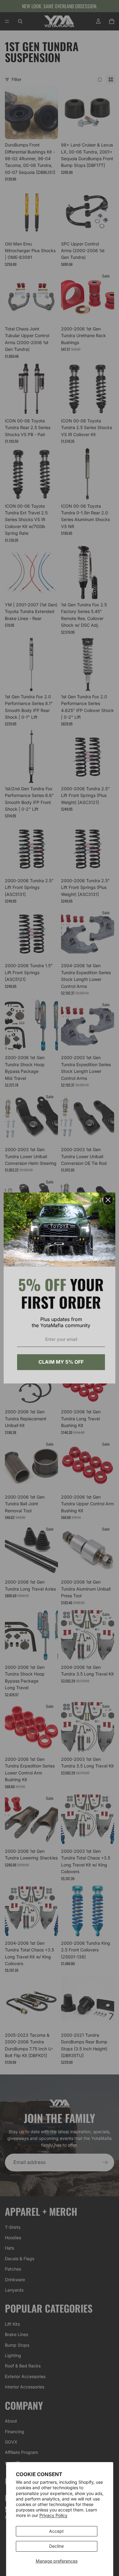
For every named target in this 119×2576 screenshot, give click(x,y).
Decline (56, 2546)
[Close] (108, 1200)
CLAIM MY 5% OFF (61, 1362)
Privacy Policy (53, 2515)
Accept (56, 2531)
